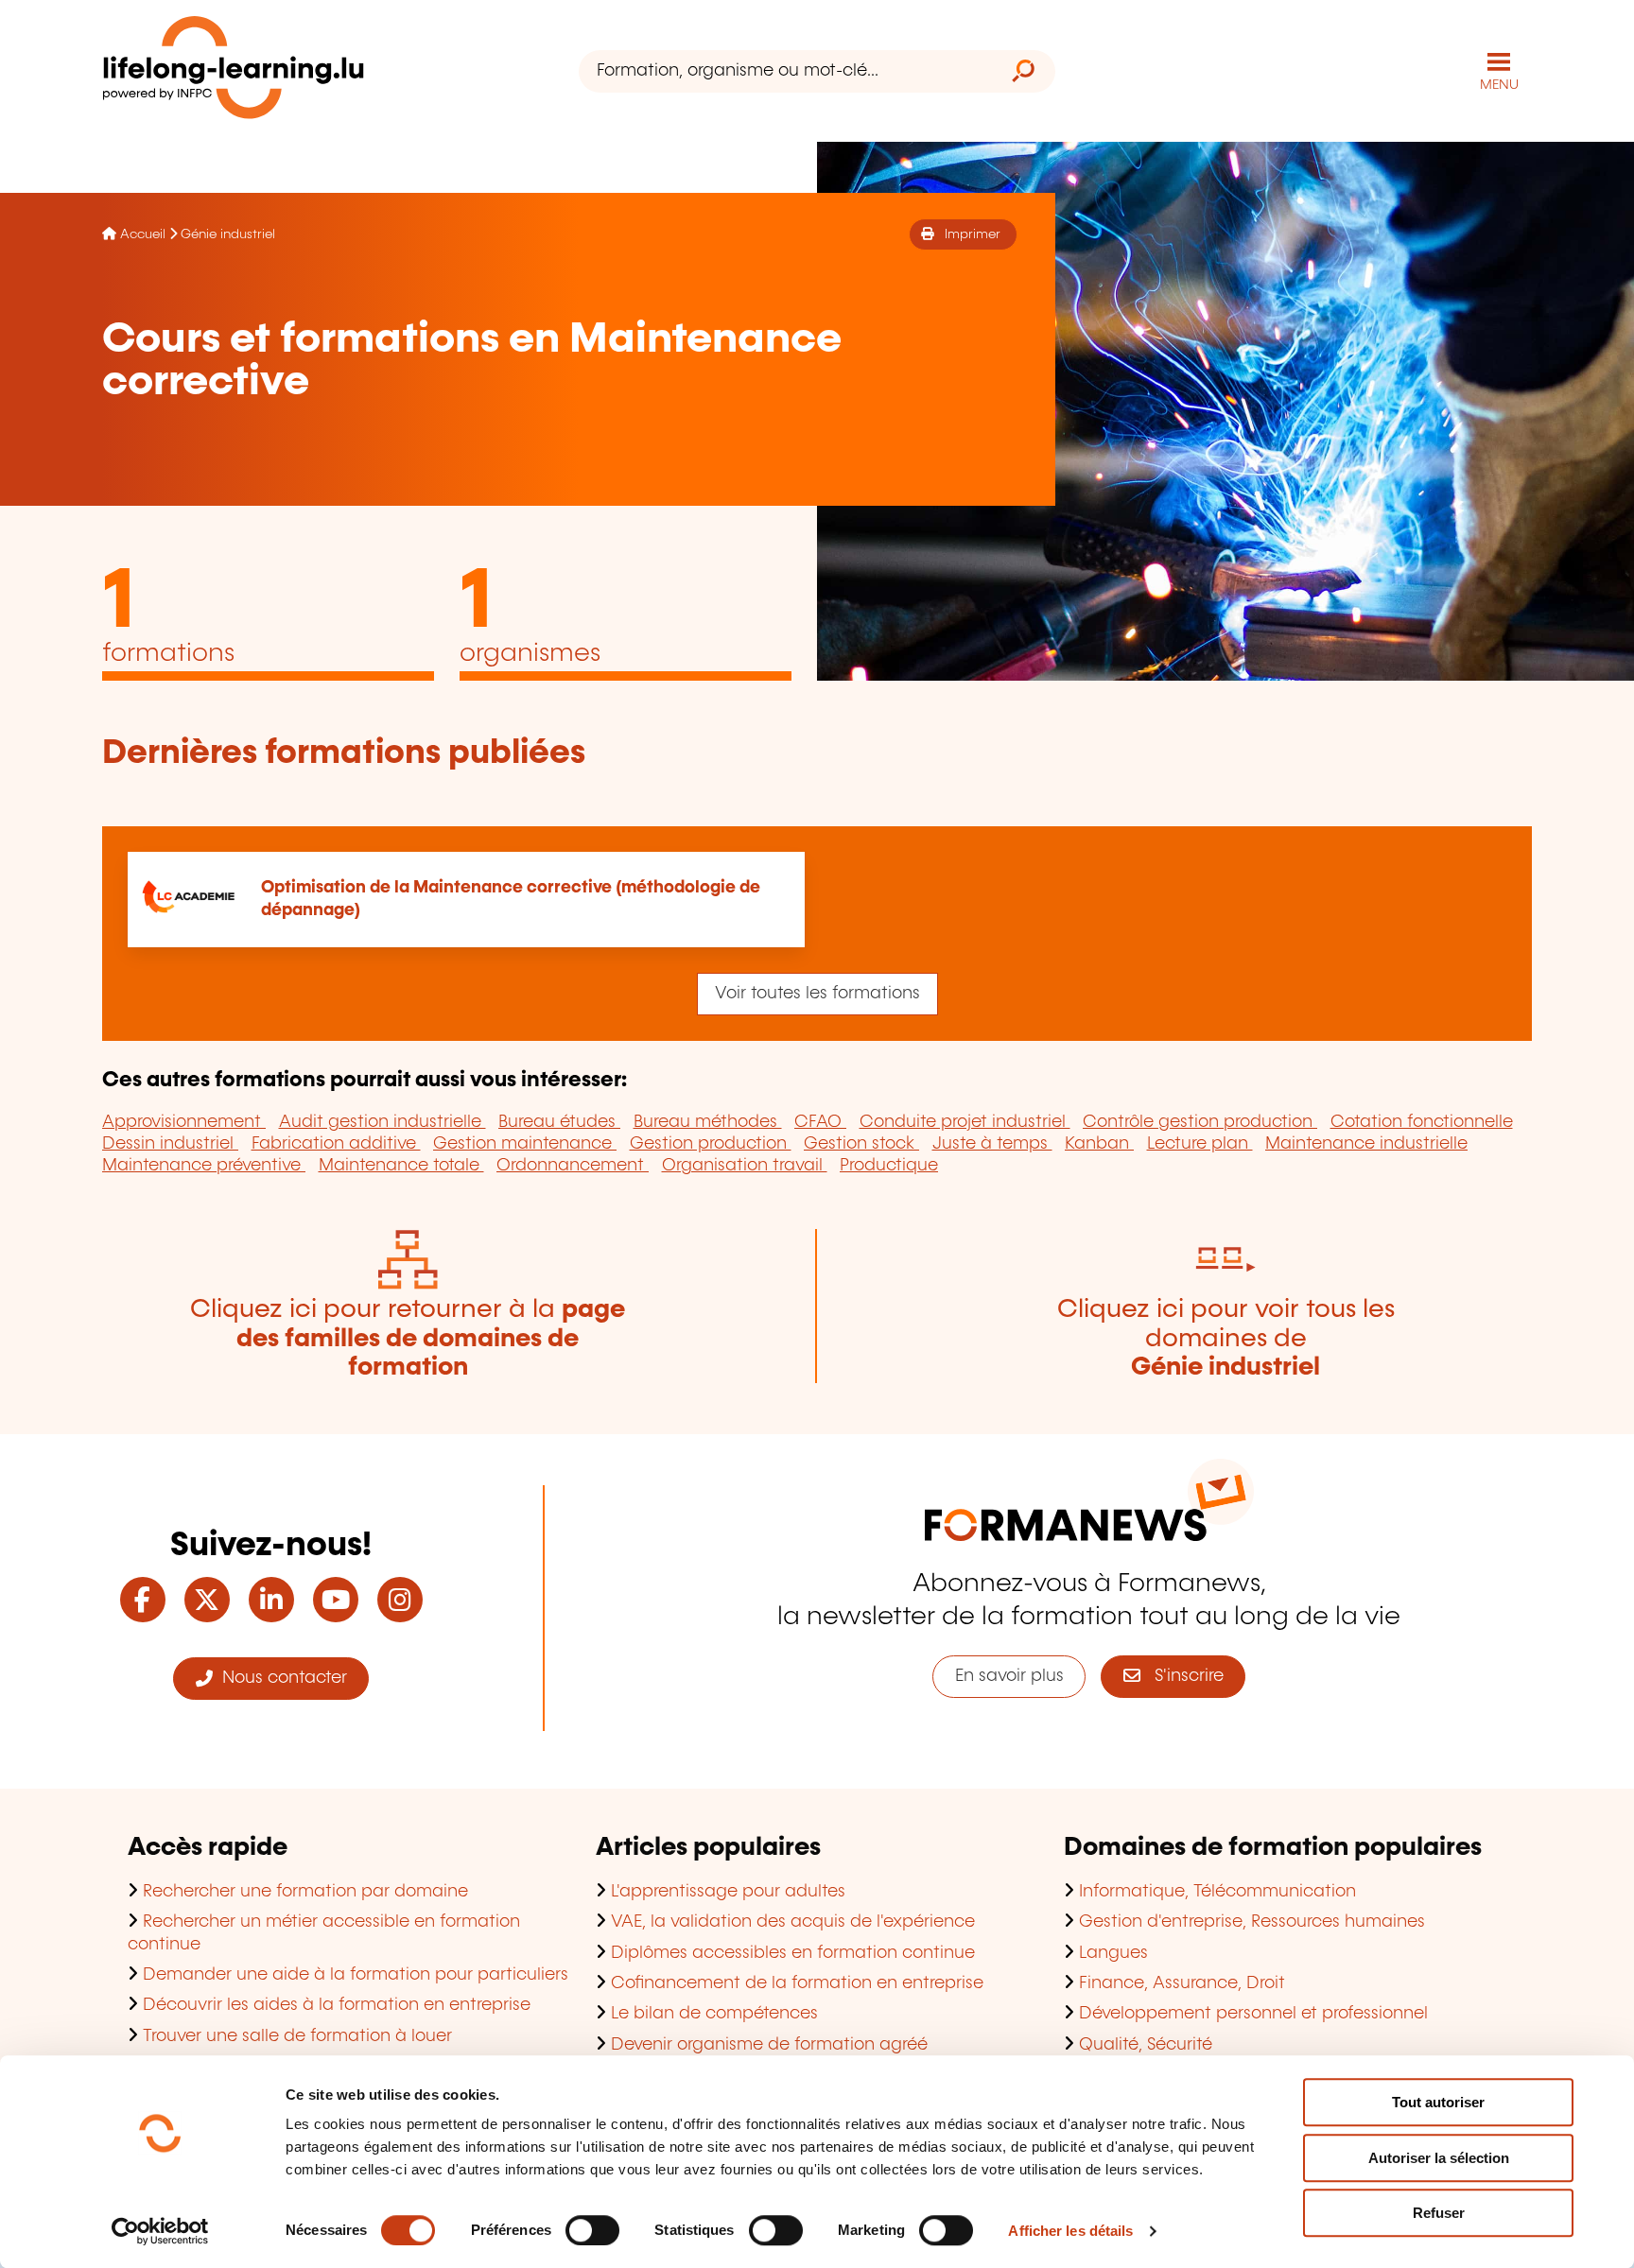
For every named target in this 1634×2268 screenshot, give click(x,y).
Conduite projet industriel (965, 1122)
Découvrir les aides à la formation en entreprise (337, 2005)
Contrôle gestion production (1200, 1122)
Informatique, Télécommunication (1217, 1892)
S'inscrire (1182, 1676)
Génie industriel (228, 234)
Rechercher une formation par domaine (305, 1892)
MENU (1499, 85)
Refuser (1439, 2213)
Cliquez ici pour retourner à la (408, 1339)
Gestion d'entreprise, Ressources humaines (1252, 1922)
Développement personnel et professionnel (1253, 2014)
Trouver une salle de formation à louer (297, 2036)
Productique (889, 1166)
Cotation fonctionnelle (1422, 1122)
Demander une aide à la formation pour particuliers (356, 1975)
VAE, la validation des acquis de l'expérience (793, 1922)
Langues (1113, 1953)
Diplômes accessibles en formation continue (793, 1953)
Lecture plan (1200, 1144)
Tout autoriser (1438, 2102)
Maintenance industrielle (1366, 1144)
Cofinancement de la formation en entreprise (797, 1983)
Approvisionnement (184, 1122)
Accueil (143, 234)
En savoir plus (1009, 1676)
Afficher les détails (1070, 2231)
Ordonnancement (573, 1166)
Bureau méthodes (708, 1122)
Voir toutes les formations (817, 994)
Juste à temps (992, 1144)
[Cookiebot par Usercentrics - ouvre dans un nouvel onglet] (160, 2231)
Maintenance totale (401, 1166)
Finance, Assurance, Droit (1182, 1983)
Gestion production (711, 1144)
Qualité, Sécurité (1146, 2045)
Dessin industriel (170, 1144)
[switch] (592, 2230)
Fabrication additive (336, 1144)
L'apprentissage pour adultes (728, 1892)
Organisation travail (745, 1166)
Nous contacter (280, 1678)
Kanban (1099, 1144)
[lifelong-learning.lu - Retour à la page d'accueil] (234, 71)
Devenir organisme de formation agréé (769, 2045)
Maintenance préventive (204, 1166)
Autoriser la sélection (1439, 2158)
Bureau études (559, 1122)
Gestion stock (861, 1144)
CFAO (820, 1122)
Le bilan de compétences (714, 2014)
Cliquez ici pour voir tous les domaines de (1226, 1339)
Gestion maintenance (525, 1144)
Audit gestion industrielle (382, 1122)
